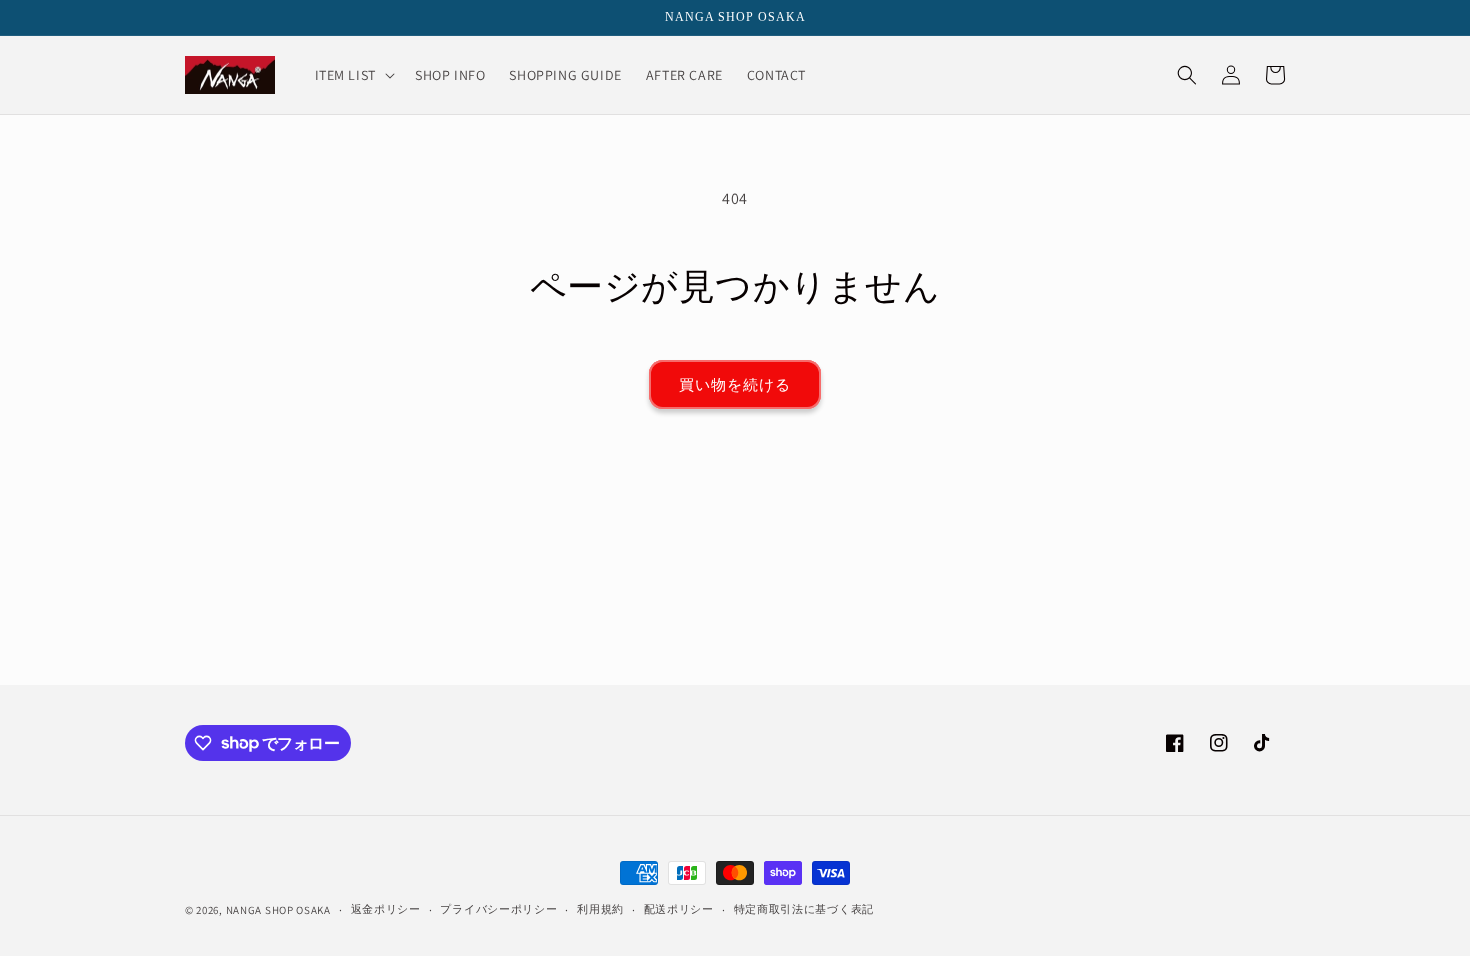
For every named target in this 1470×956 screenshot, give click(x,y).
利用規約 (600, 909)
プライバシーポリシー (498, 909)
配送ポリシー (679, 909)
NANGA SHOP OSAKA (278, 910)
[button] (353, 75)
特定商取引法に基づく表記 (804, 909)
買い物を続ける (735, 384)
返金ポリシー (386, 909)
